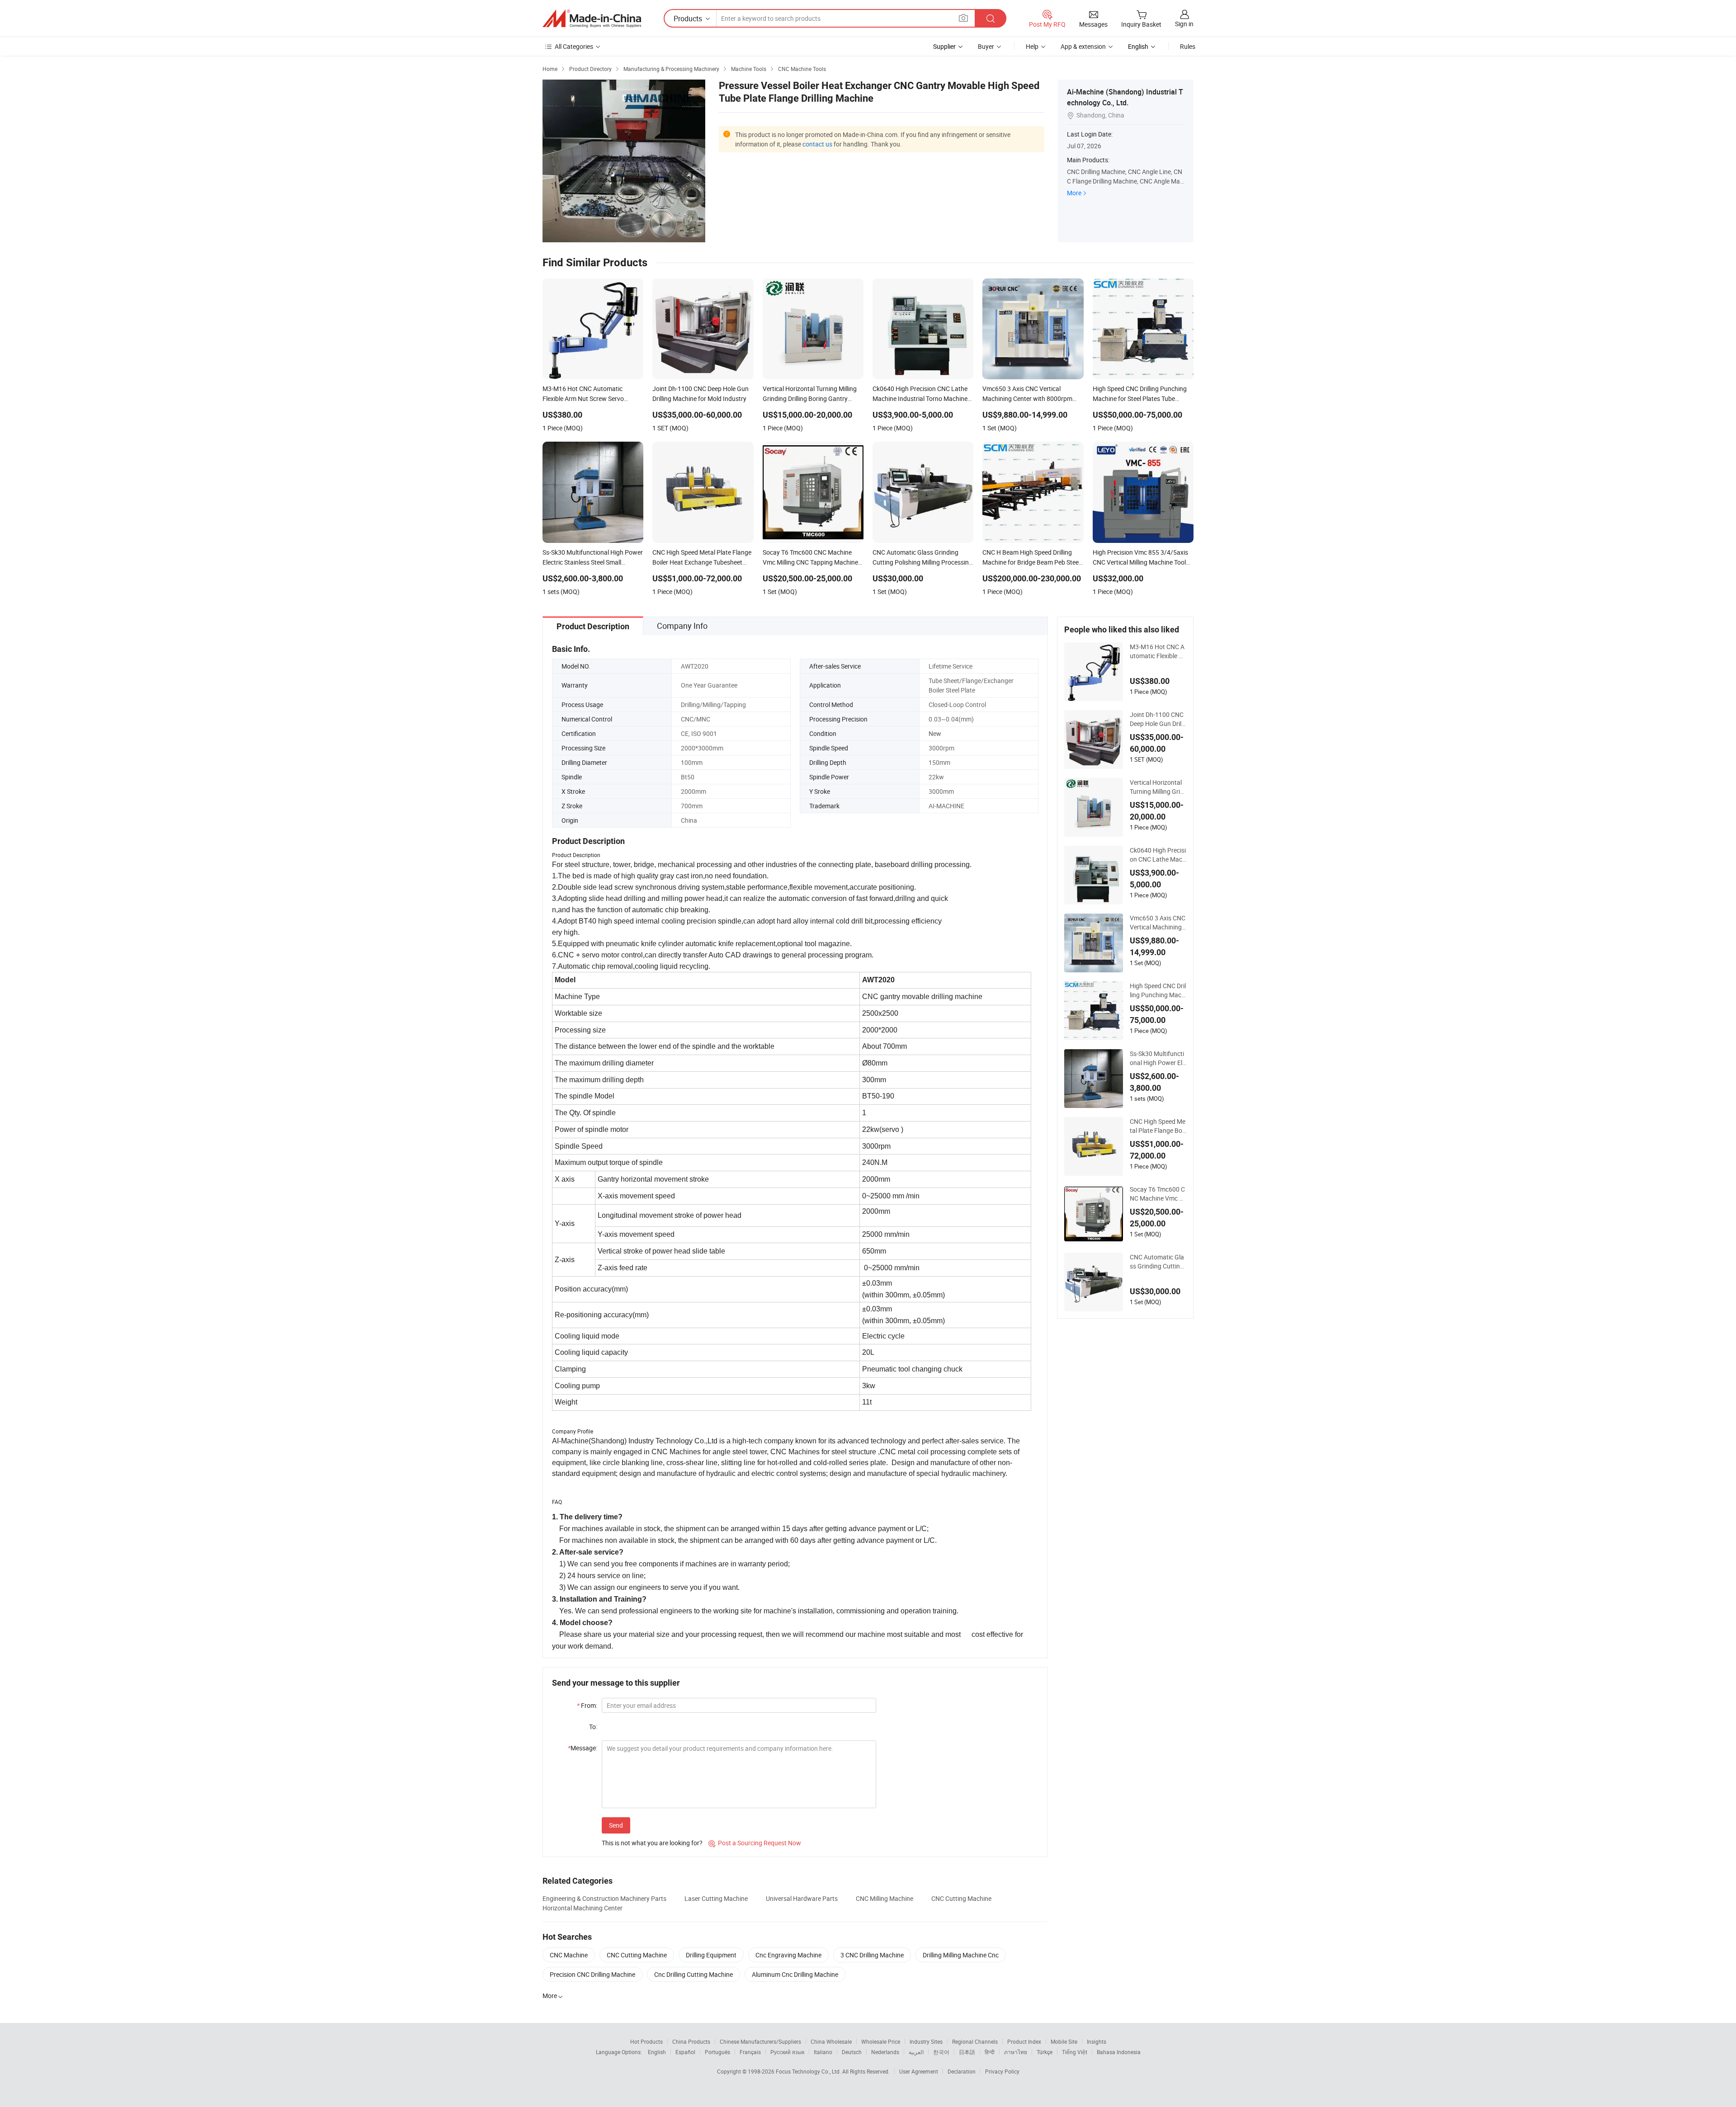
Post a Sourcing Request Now (755, 1843)
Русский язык (787, 2052)
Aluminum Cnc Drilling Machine (795, 1974)
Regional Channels (975, 2041)
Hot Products (646, 2041)
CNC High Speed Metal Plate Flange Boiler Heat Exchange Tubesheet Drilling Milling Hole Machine (1158, 1126)
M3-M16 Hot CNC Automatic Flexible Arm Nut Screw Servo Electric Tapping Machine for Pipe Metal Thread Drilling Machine (1157, 651)
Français (750, 2052)
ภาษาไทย (1016, 2052)
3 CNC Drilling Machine (872, 1955)
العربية (916, 2052)
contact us (817, 144)
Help (1032, 46)
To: (593, 1727)
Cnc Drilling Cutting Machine (693, 1974)
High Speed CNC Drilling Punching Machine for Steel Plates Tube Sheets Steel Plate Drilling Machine (1158, 990)
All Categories (574, 46)
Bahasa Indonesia (1119, 2052)
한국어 (941, 2052)
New (935, 733)
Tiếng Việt (1075, 2052)
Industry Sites (926, 2041)
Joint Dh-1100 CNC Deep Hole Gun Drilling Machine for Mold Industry (1157, 719)
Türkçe (1045, 2052)
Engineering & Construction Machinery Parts (604, 1898)
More (1074, 193)
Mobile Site (1064, 2041)
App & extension (1083, 46)
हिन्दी (990, 2052)
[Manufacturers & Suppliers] (592, 19)
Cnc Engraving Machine (788, 1955)
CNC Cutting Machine (961, 1898)
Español (685, 2052)
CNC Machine (569, 1955)
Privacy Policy (1002, 2071)
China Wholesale (831, 2041)
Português (717, 2052)
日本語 (967, 2052)
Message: (583, 1748)
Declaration (962, 2071)
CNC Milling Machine (885, 1898)
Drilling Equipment (711, 1955)
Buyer (986, 46)
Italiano (823, 2052)
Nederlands (885, 2052)
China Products (691, 2041)
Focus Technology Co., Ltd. (809, 2071)
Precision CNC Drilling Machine (592, 1974)
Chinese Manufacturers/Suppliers (760, 2041)
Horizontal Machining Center (583, 1908)
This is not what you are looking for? (652, 1843)
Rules (1188, 46)
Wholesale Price (881, 2041)
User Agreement (919, 2071)
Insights (1097, 2041)
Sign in (1184, 24)
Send (616, 1825)
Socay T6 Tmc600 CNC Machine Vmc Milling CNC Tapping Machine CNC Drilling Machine (1158, 1194)
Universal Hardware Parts (802, 1898)
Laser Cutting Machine (716, 1898)
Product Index (1024, 2041)
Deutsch (852, 2052)
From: (587, 1705)
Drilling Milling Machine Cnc (961, 1955)
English (657, 2052)
